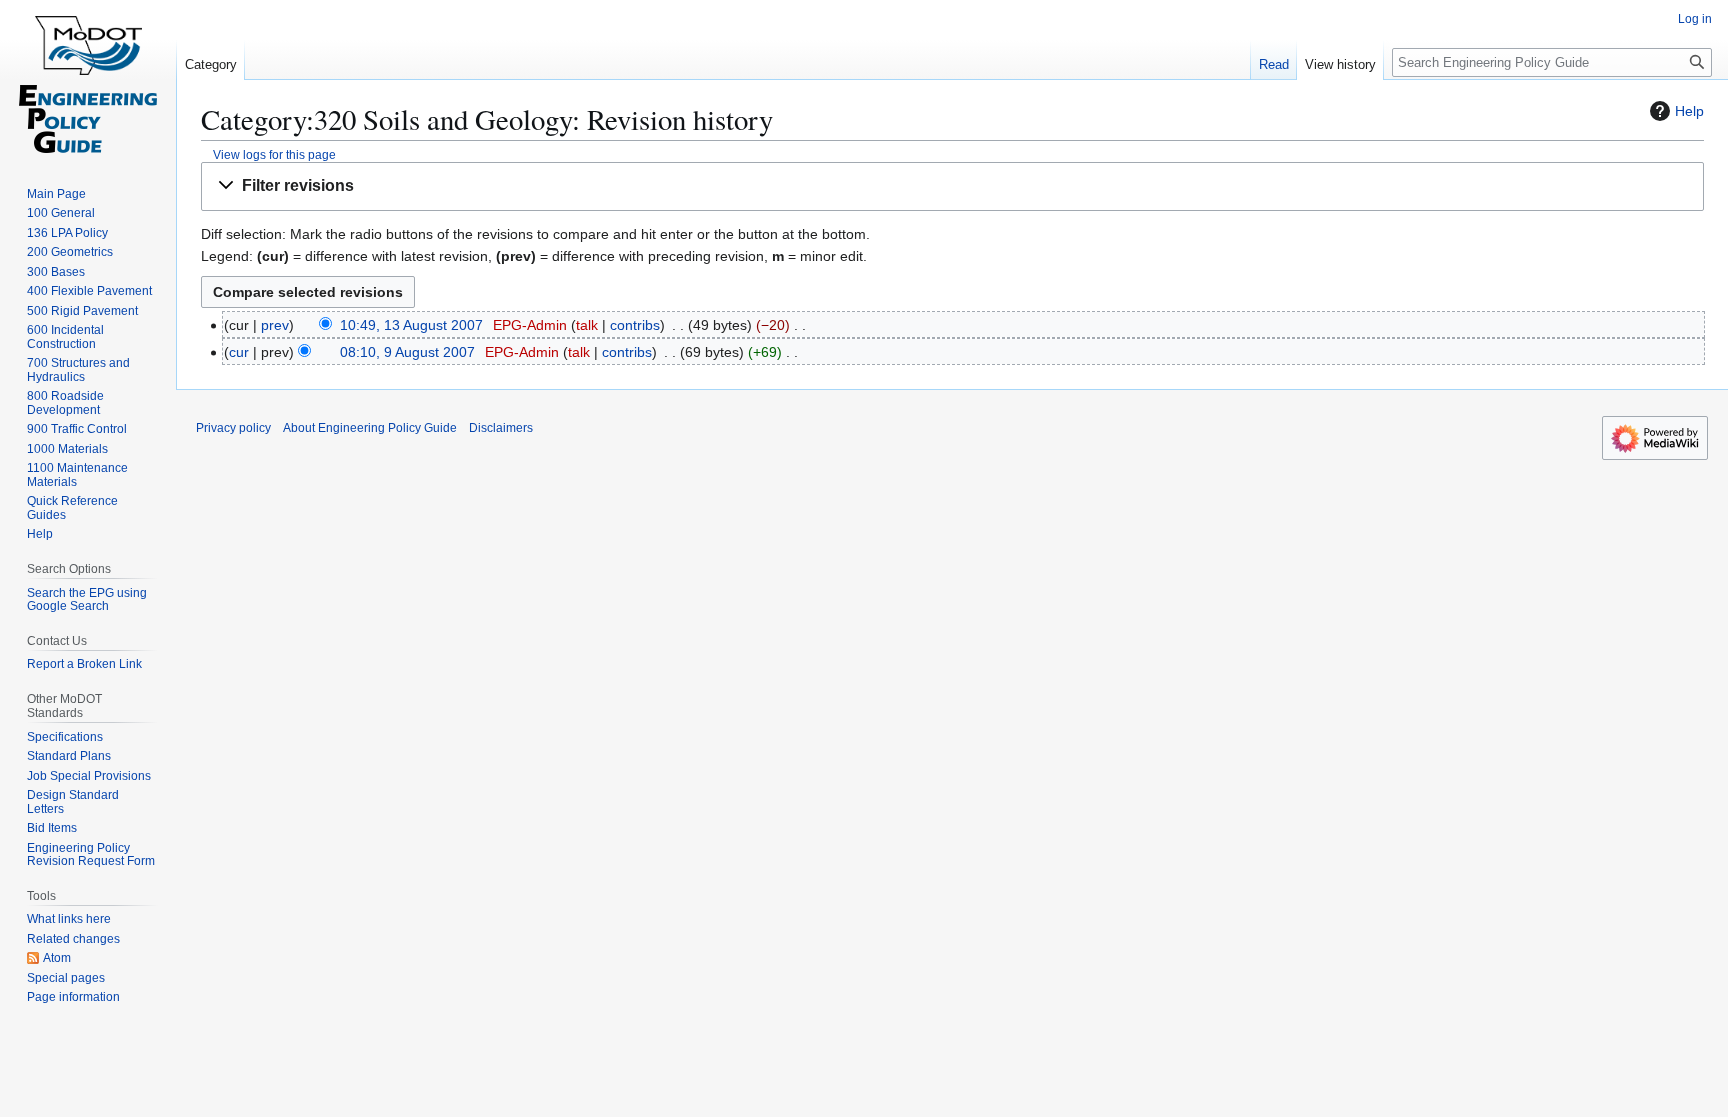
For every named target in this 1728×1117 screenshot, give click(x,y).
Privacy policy (233, 428)
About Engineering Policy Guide (370, 428)
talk (587, 325)
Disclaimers (501, 428)
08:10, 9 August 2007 (407, 352)
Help (1689, 111)
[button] (952, 186)
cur (239, 352)
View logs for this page (274, 154)
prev (275, 325)
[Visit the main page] (88, 80)
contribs (635, 325)
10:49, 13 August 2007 (411, 325)
